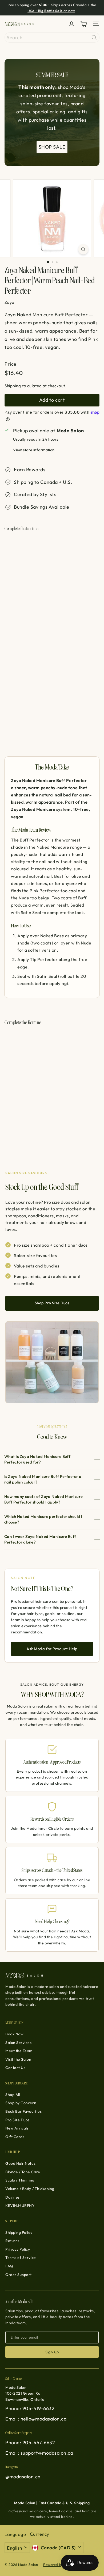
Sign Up (52, 2352)
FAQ (9, 2266)
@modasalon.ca (23, 2477)
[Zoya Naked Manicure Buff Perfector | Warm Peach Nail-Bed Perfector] (52, 567)
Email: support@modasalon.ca (39, 2453)
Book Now (14, 2034)
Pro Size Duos (17, 2120)
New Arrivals (17, 2128)
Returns (12, 2241)
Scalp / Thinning (20, 2180)
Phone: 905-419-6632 (30, 2408)
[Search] (94, 37)
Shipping (13, 386)
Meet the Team (19, 2051)
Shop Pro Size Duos (52, 1303)
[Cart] (84, 24)
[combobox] (52, 37)
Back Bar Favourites (23, 2111)
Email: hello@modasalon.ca (36, 2419)
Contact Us (15, 2068)
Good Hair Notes (20, 2163)
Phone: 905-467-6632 (30, 2443)
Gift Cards (15, 2137)
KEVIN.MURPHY (20, 2206)
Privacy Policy (18, 2249)
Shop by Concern (21, 2103)
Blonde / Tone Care (23, 2172)
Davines (13, 2197)
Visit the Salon (18, 2059)
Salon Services (19, 2043)
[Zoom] (83, 249)
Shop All (13, 2095)
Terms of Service (21, 2258)
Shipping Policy (19, 2232)
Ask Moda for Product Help (52, 1649)
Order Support (19, 2275)
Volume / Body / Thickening (30, 2189)
